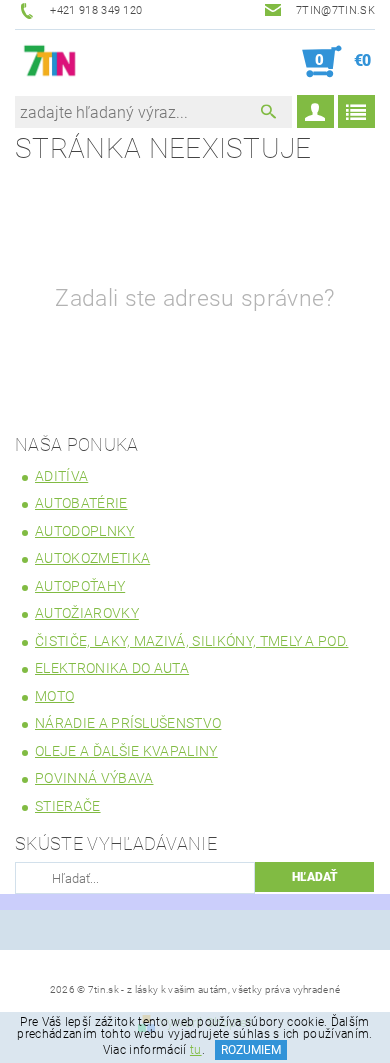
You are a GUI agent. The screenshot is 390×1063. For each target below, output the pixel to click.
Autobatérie (81, 503)
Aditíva (61, 476)
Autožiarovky (87, 613)
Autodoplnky (85, 531)
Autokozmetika (92, 558)
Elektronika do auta (112, 668)
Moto (54, 696)
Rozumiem (251, 1050)
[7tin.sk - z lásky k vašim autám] (50, 62)
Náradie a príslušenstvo (128, 723)
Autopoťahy (80, 586)
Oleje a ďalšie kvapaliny (126, 751)
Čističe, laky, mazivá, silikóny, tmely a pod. (191, 641)
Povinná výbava (94, 778)
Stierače (68, 806)
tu (196, 1050)
